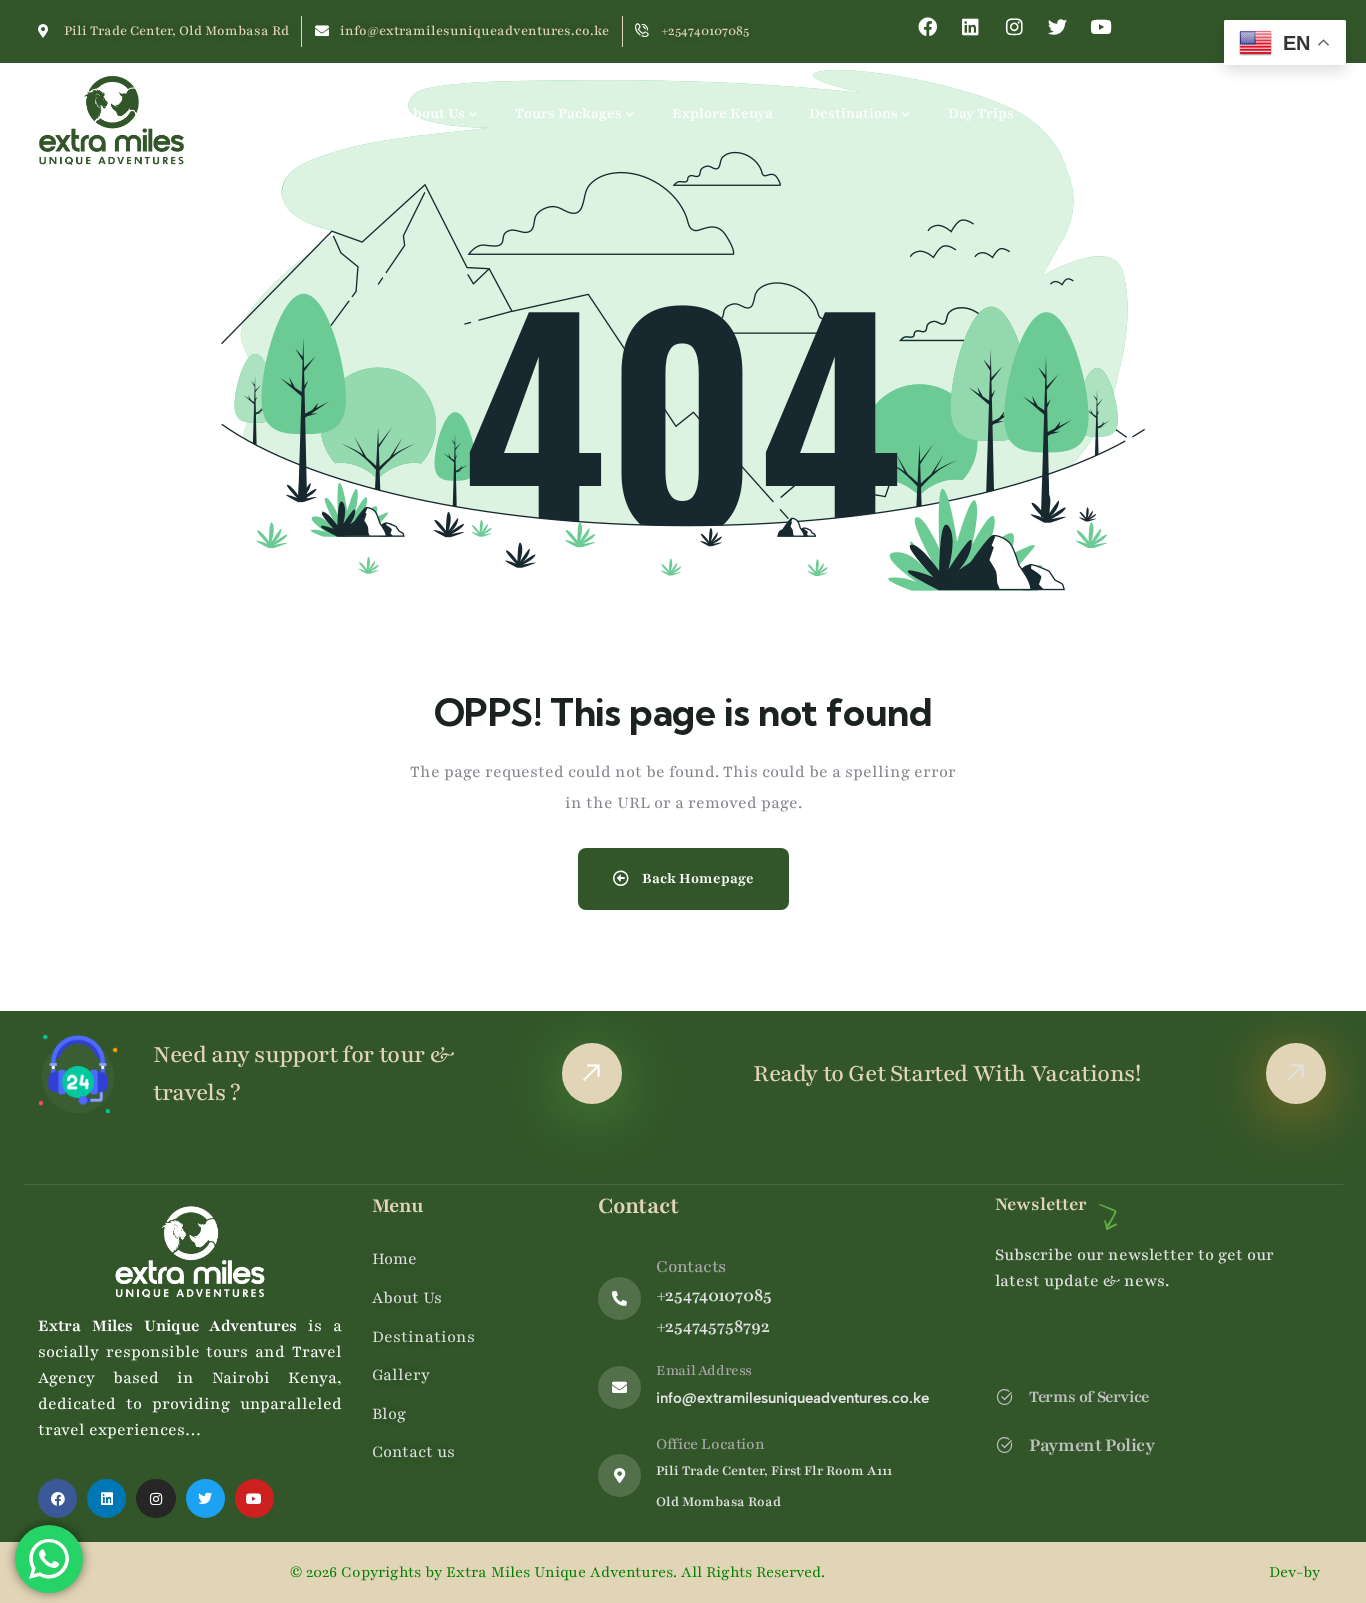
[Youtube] (1100, 26)
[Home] (111, 121)
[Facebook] (927, 26)
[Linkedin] (970, 26)
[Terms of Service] (1004, 1396)
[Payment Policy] (1004, 1444)
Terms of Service (1089, 1397)
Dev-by (1296, 1572)
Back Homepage (696, 878)
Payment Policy (1091, 1445)
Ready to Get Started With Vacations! (947, 1073)
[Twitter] (1057, 26)
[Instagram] (1014, 26)
